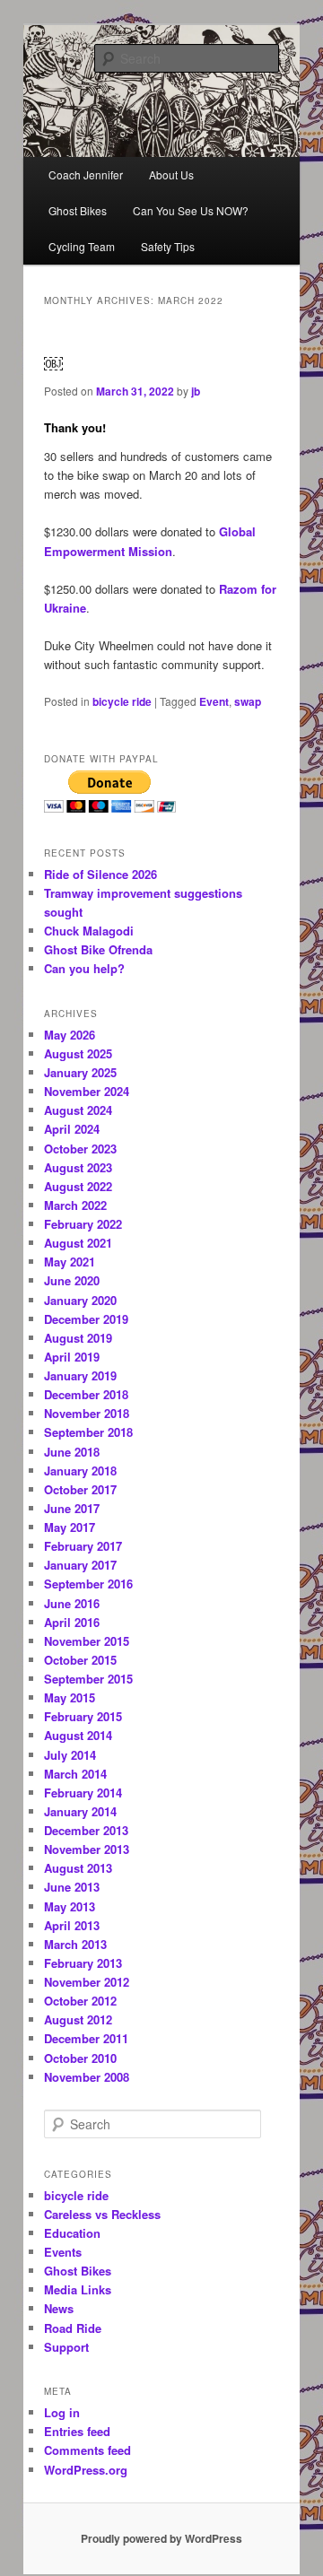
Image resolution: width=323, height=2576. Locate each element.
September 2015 (88, 1679)
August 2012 (78, 2019)
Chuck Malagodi (89, 931)
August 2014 (78, 1735)
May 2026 (70, 1035)
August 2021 (78, 1243)
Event (214, 701)
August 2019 (78, 1338)
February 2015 (83, 1716)
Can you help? (84, 968)
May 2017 (70, 1527)
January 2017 (80, 1565)
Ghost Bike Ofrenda (98, 949)
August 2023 (78, 1167)
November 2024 (87, 1091)
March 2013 (75, 1944)
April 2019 (72, 1357)
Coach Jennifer (86, 174)
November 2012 (87, 1982)
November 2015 (87, 1641)
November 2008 (87, 2077)
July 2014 (70, 1755)
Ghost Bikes (78, 210)
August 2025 (78, 1053)
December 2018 (86, 1394)
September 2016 (88, 1584)
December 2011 (86, 2038)
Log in (62, 2412)
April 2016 (72, 1622)
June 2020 (72, 1280)
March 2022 (75, 1205)
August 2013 (78, 1868)
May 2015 (70, 1697)
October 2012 (80, 2001)
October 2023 (80, 1149)
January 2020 (80, 1300)
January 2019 (80, 1375)
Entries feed (77, 2431)
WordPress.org (86, 2470)
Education (72, 2233)
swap (248, 701)
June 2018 (72, 1452)
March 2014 (75, 1774)
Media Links (78, 2289)
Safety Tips (168, 246)
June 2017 (72, 1508)
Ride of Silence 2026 (100, 874)
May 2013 (70, 1906)
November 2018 (87, 1413)
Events (63, 2252)
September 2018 (88, 1432)
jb (196, 391)
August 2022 (78, 1186)
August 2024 (78, 1110)
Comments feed (87, 2450)
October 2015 (80, 1660)
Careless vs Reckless (102, 2214)
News (59, 2308)
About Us (171, 174)
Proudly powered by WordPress (161, 2538)
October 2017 (80, 1489)
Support (66, 2347)
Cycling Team (82, 246)
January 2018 (80, 1471)
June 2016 (72, 1603)
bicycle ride (122, 701)
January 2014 (80, 1811)
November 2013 (87, 1849)
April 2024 (72, 1129)
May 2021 (70, 1262)
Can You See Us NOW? (191, 210)
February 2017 (83, 1546)
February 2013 (83, 1963)
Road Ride (73, 2328)
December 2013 (86, 1830)
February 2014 (83, 1793)
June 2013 (72, 1887)
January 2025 (80, 1072)
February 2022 (83, 1224)
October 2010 (80, 2058)
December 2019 (86, 1319)
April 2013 (72, 1925)
